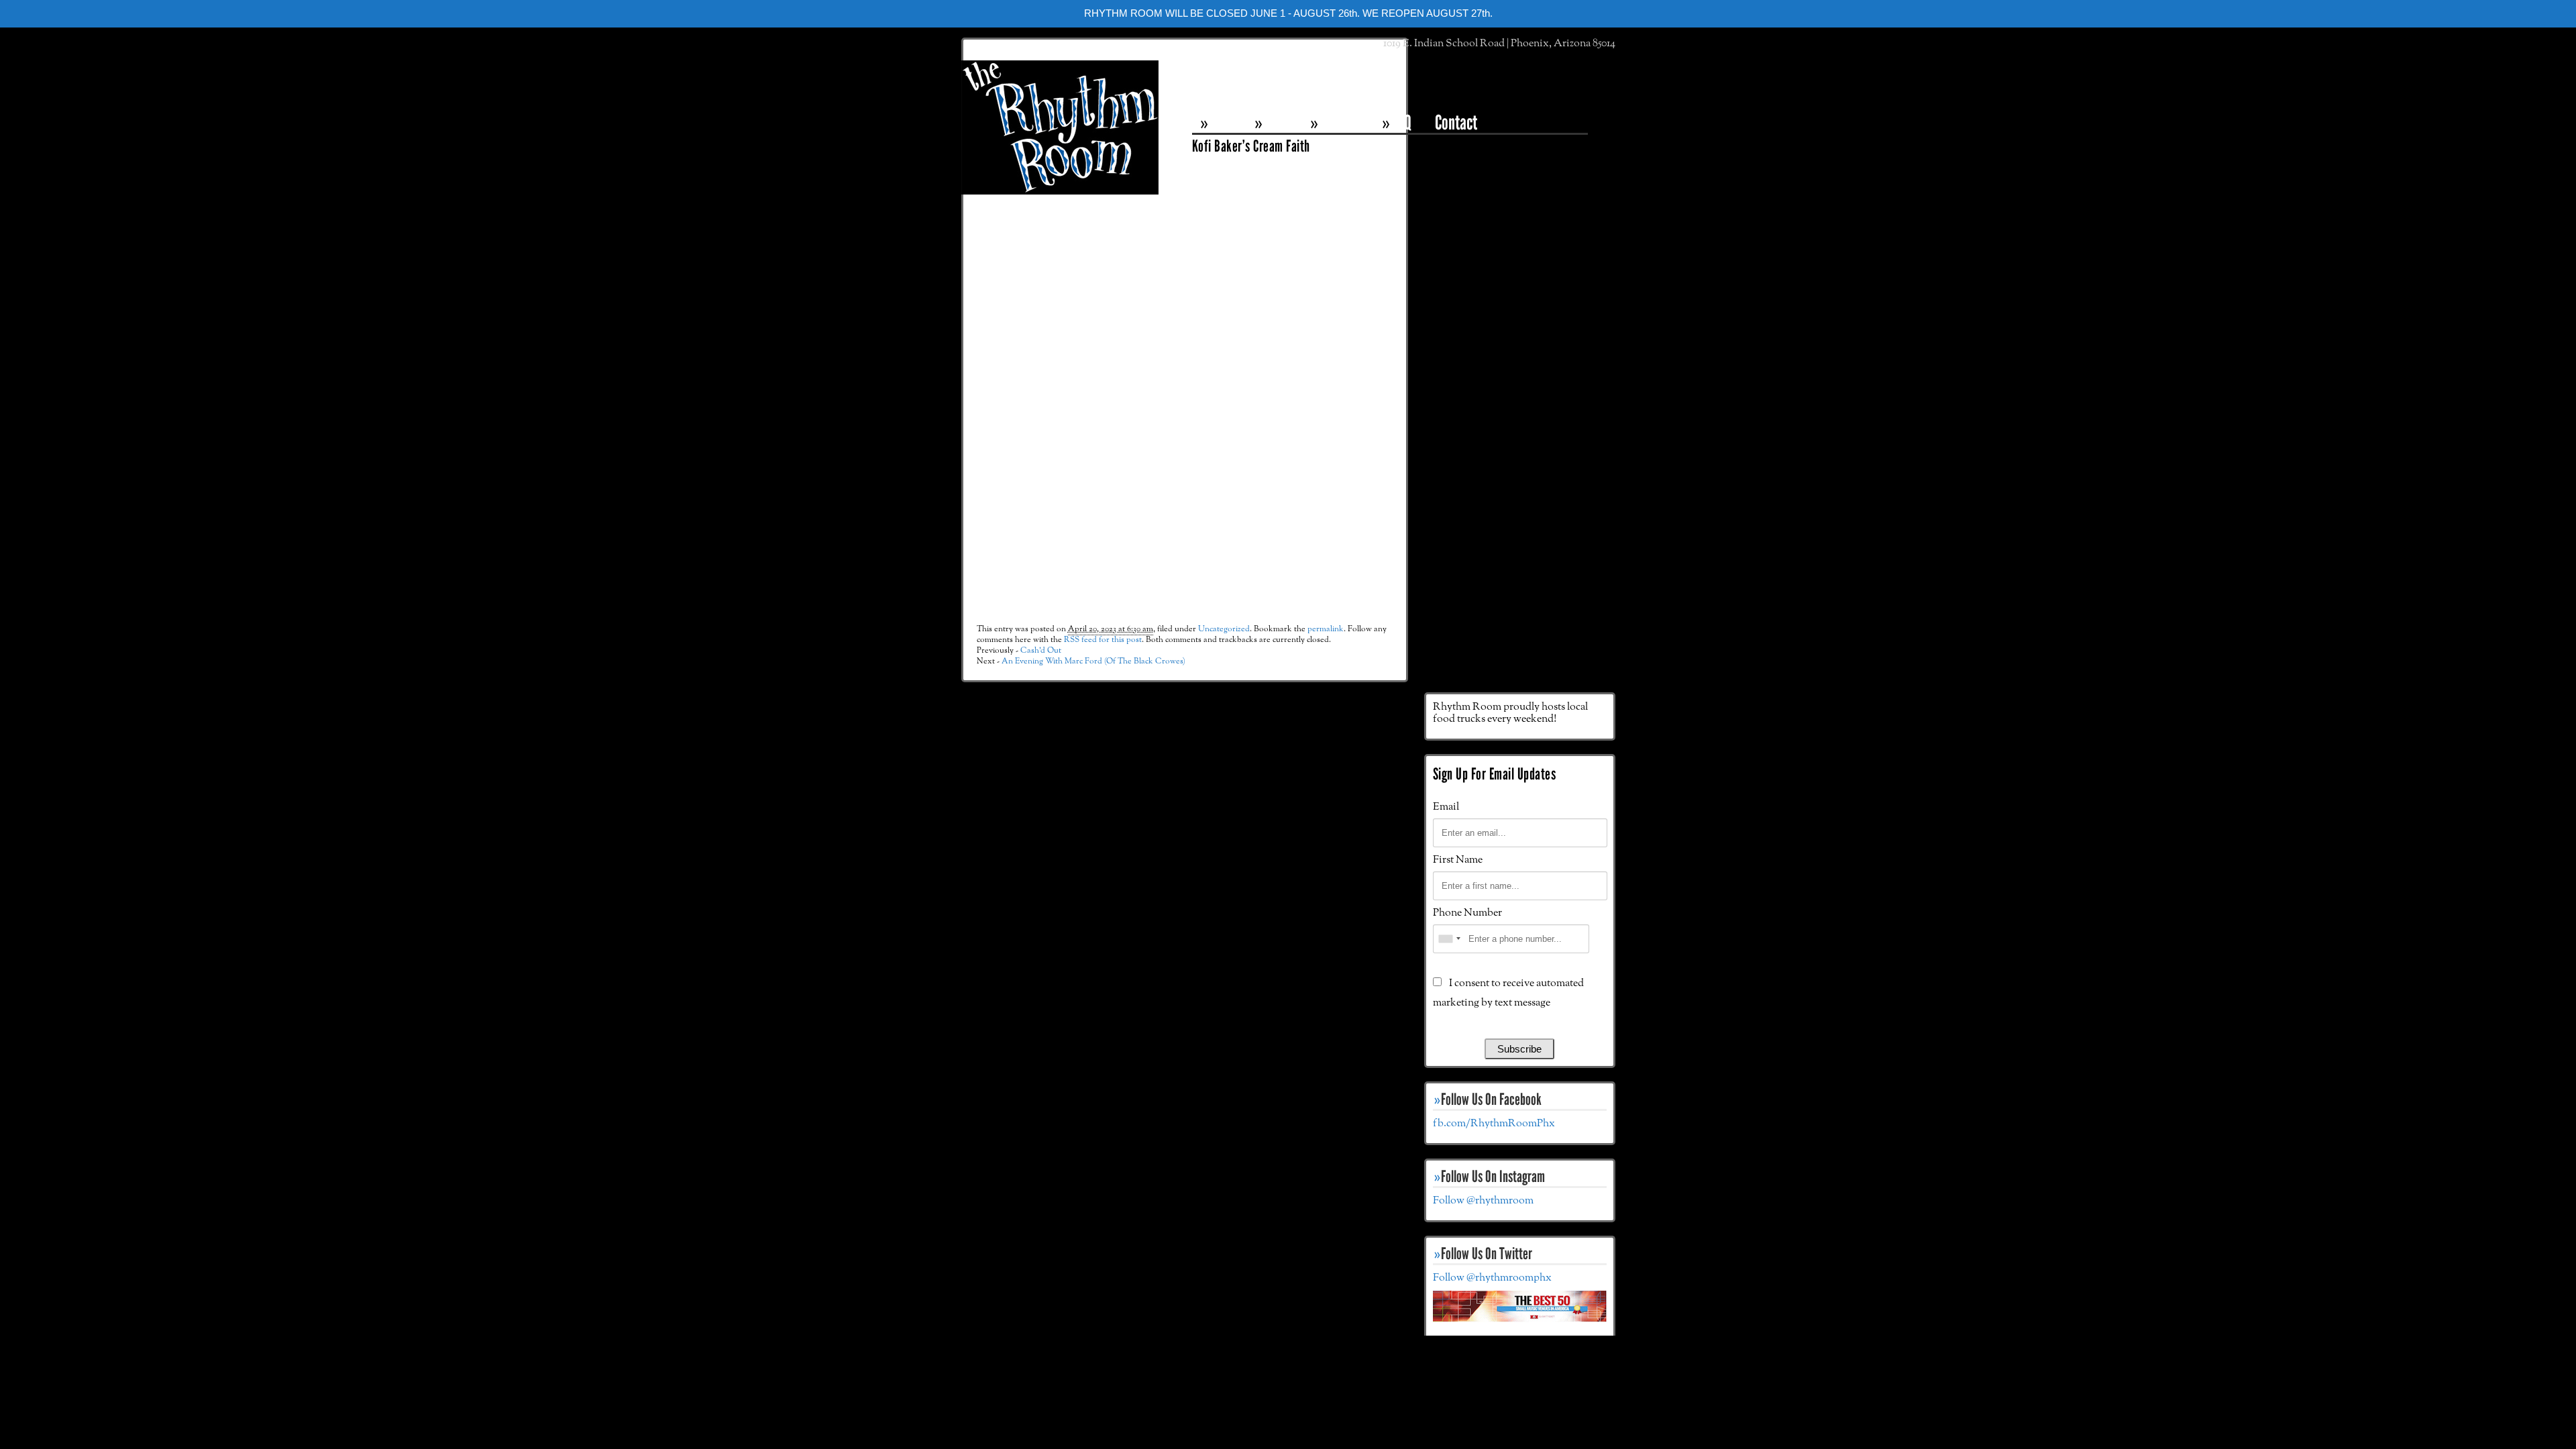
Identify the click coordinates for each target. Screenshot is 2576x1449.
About (1279, 122)
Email (1446, 807)
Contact (1456, 122)
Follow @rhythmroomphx (1492, 1278)
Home (1224, 122)
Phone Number (1467, 913)
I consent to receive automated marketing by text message (1508, 993)
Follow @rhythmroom (1483, 1201)
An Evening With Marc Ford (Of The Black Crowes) (1093, 661)
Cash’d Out (1041, 650)
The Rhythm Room (1060, 127)
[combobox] (1449, 939)
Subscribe (1519, 1049)
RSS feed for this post (1103, 640)
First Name (1458, 860)
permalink (1326, 629)
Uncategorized (1224, 629)
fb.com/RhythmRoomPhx (1494, 1124)
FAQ (1401, 122)
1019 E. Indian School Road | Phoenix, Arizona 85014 (1499, 44)
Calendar (1343, 122)
